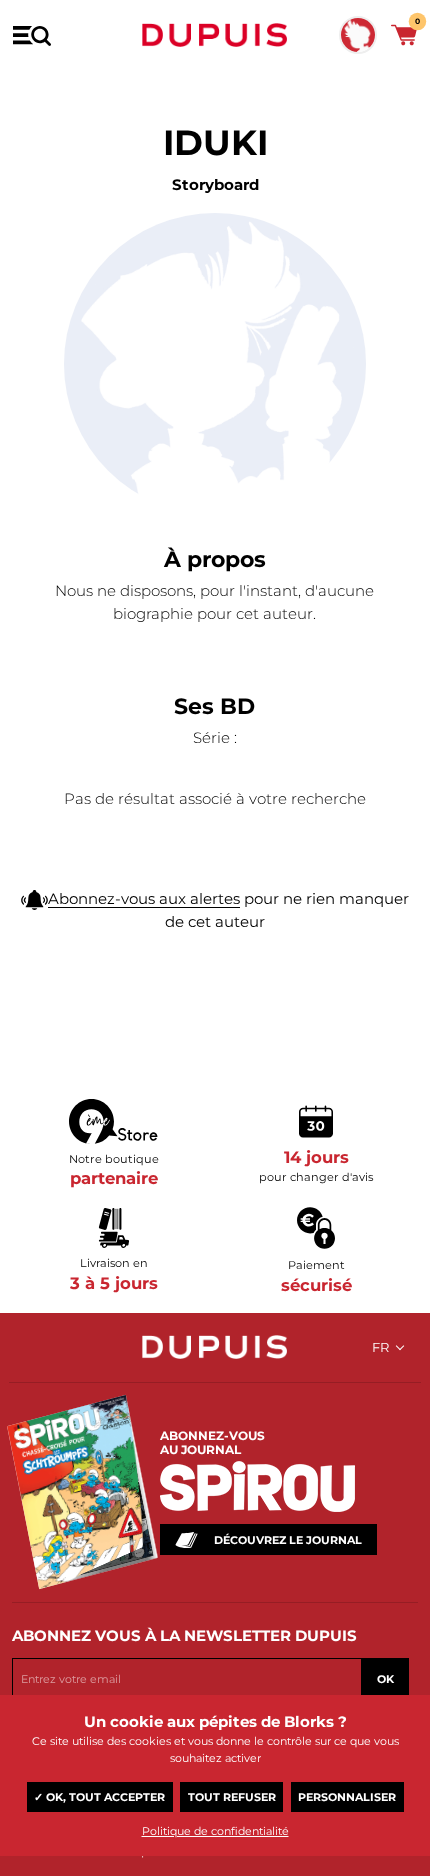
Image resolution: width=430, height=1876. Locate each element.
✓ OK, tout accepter (99, 1797)
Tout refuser (232, 1797)
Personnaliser (347, 1797)
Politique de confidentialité (215, 1831)
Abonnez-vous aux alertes (144, 898)
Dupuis (215, 35)
